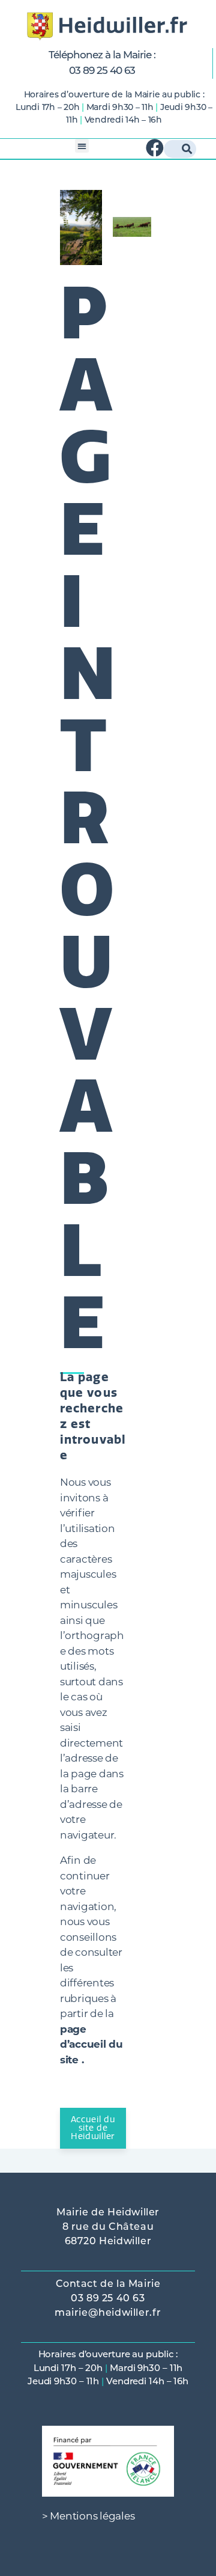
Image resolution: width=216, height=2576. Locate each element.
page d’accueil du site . (91, 2044)
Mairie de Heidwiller (108, 2213)
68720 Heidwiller (108, 2242)
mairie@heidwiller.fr (108, 2313)
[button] (82, 146)
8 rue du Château (108, 2227)
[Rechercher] (187, 149)
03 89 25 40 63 (102, 71)
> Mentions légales (88, 2516)
